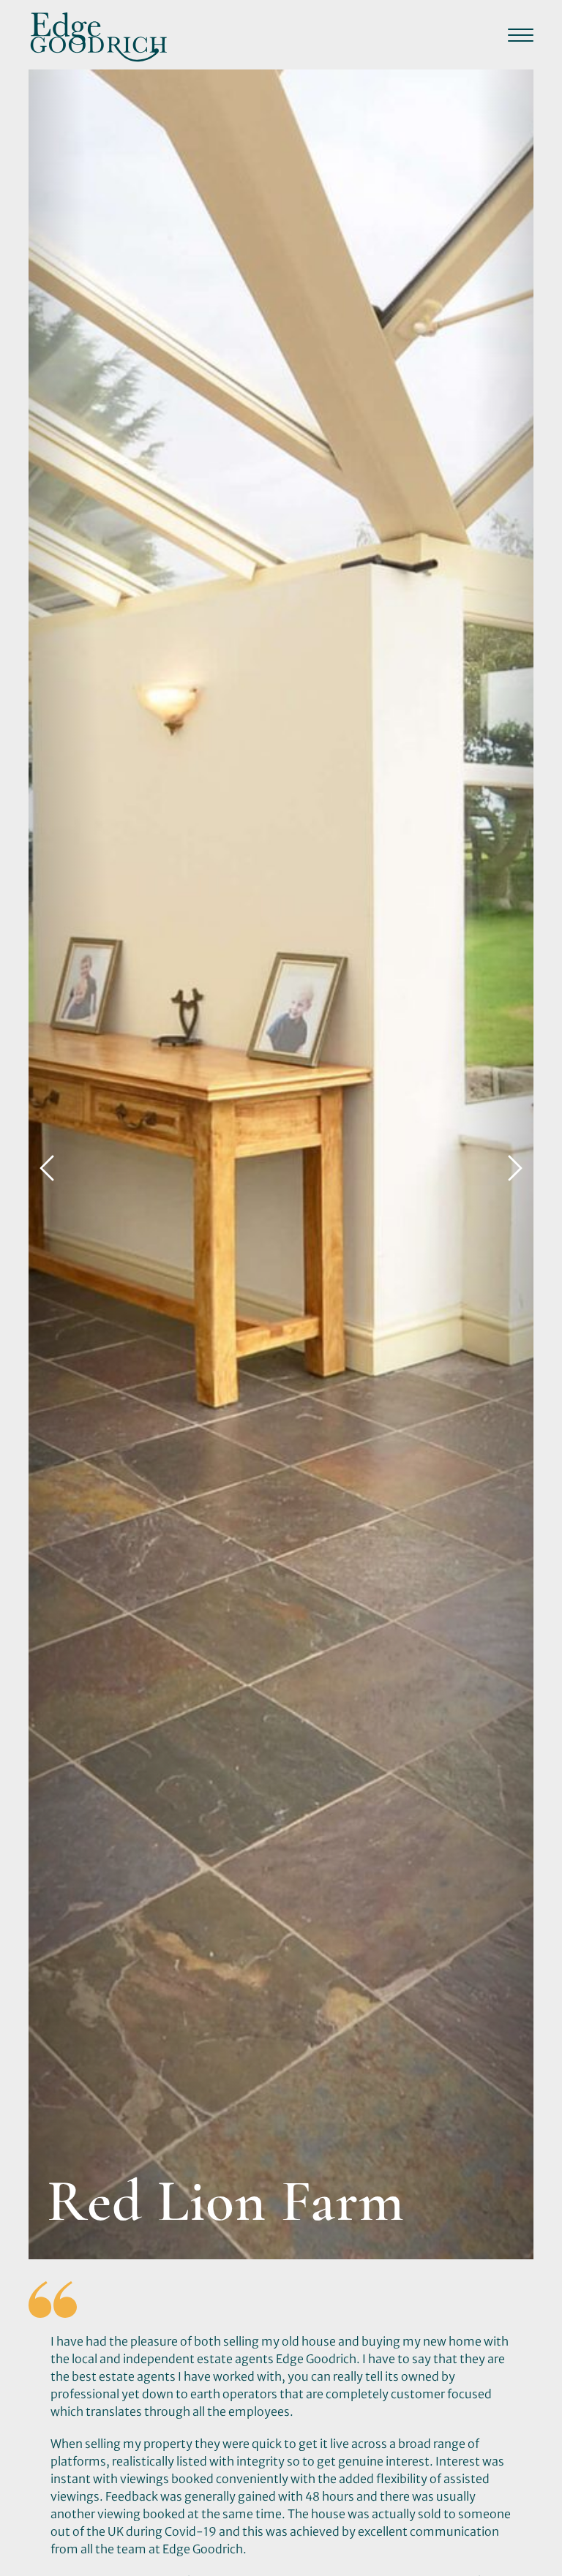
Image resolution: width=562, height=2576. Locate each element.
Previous (47, 1164)
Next (515, 1164)
